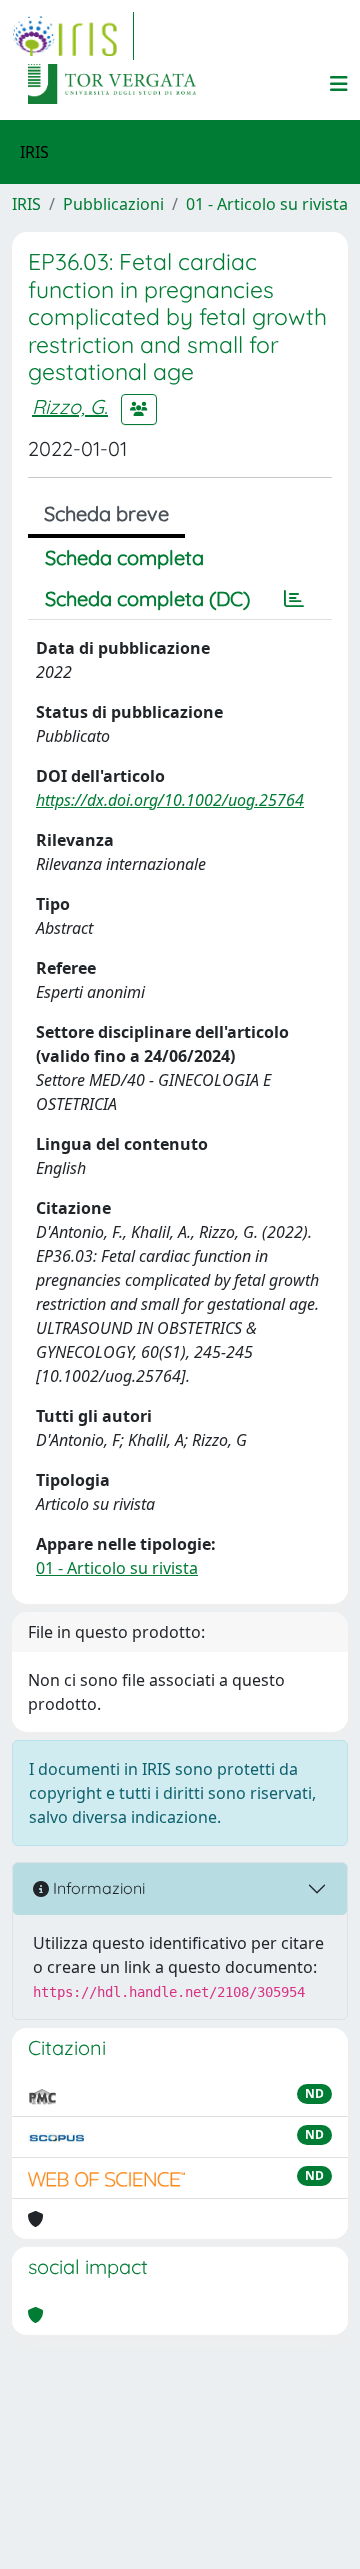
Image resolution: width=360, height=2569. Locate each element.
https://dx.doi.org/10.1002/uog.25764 (170, 800)
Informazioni (97, 1888)
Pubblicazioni (113, 204)
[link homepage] (73, 36)
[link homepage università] (112, 84)
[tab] (294, 599)
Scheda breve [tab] (106, 513)
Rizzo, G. (70, 406)
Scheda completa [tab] (124, 557)
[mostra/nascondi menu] (339, 84)
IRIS (26, 204)
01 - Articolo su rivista (267, 204)
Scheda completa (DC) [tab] (147, 598)
